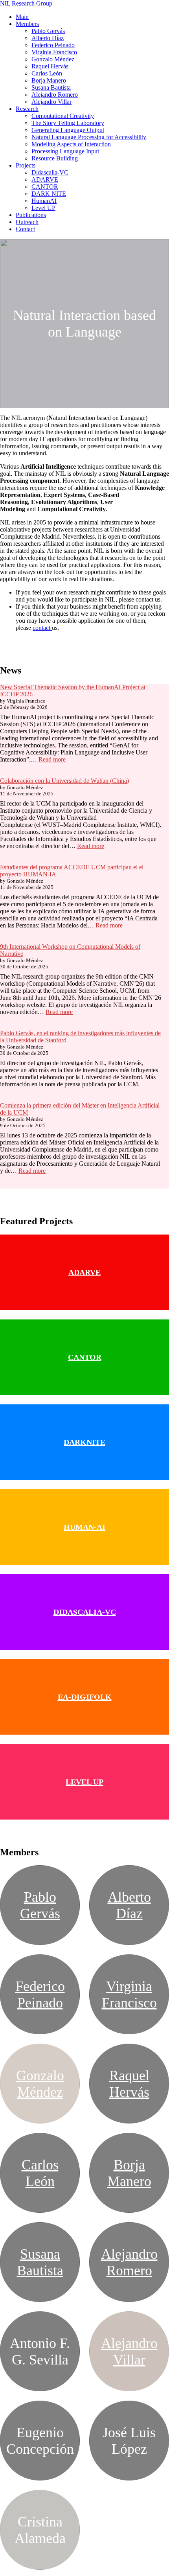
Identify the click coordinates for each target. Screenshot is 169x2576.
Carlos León (47, 73)
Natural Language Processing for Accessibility (89, 137)
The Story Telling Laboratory (68, 123)
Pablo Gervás (48, 31)
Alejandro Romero (55, 95)
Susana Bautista (51, 87)
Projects (26, 165)
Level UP (43, 208)
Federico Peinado (53, 45)
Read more (52, 759)
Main (22, 17)
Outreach (27, 222)
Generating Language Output (68, 130)
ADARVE (45, 179)
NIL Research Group (26, 3)
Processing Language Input (65, 151)
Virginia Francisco (54, 52)
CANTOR (45, 187)
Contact (25, 229)
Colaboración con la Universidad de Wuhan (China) (64, 781)
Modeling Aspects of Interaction (71, 144)
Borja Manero (49, 80)
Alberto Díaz (48, 38)
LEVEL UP (84, 1782)
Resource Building (55, 158)
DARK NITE (49, 194)
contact (42, 628)
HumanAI (44, 201)
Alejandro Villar (51, 102)
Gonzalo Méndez (53, 59)
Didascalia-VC (50, 172)
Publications (31, 215)
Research (27, 109)
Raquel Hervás (50, 66)
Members (27, 24)
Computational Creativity (63, 116)
